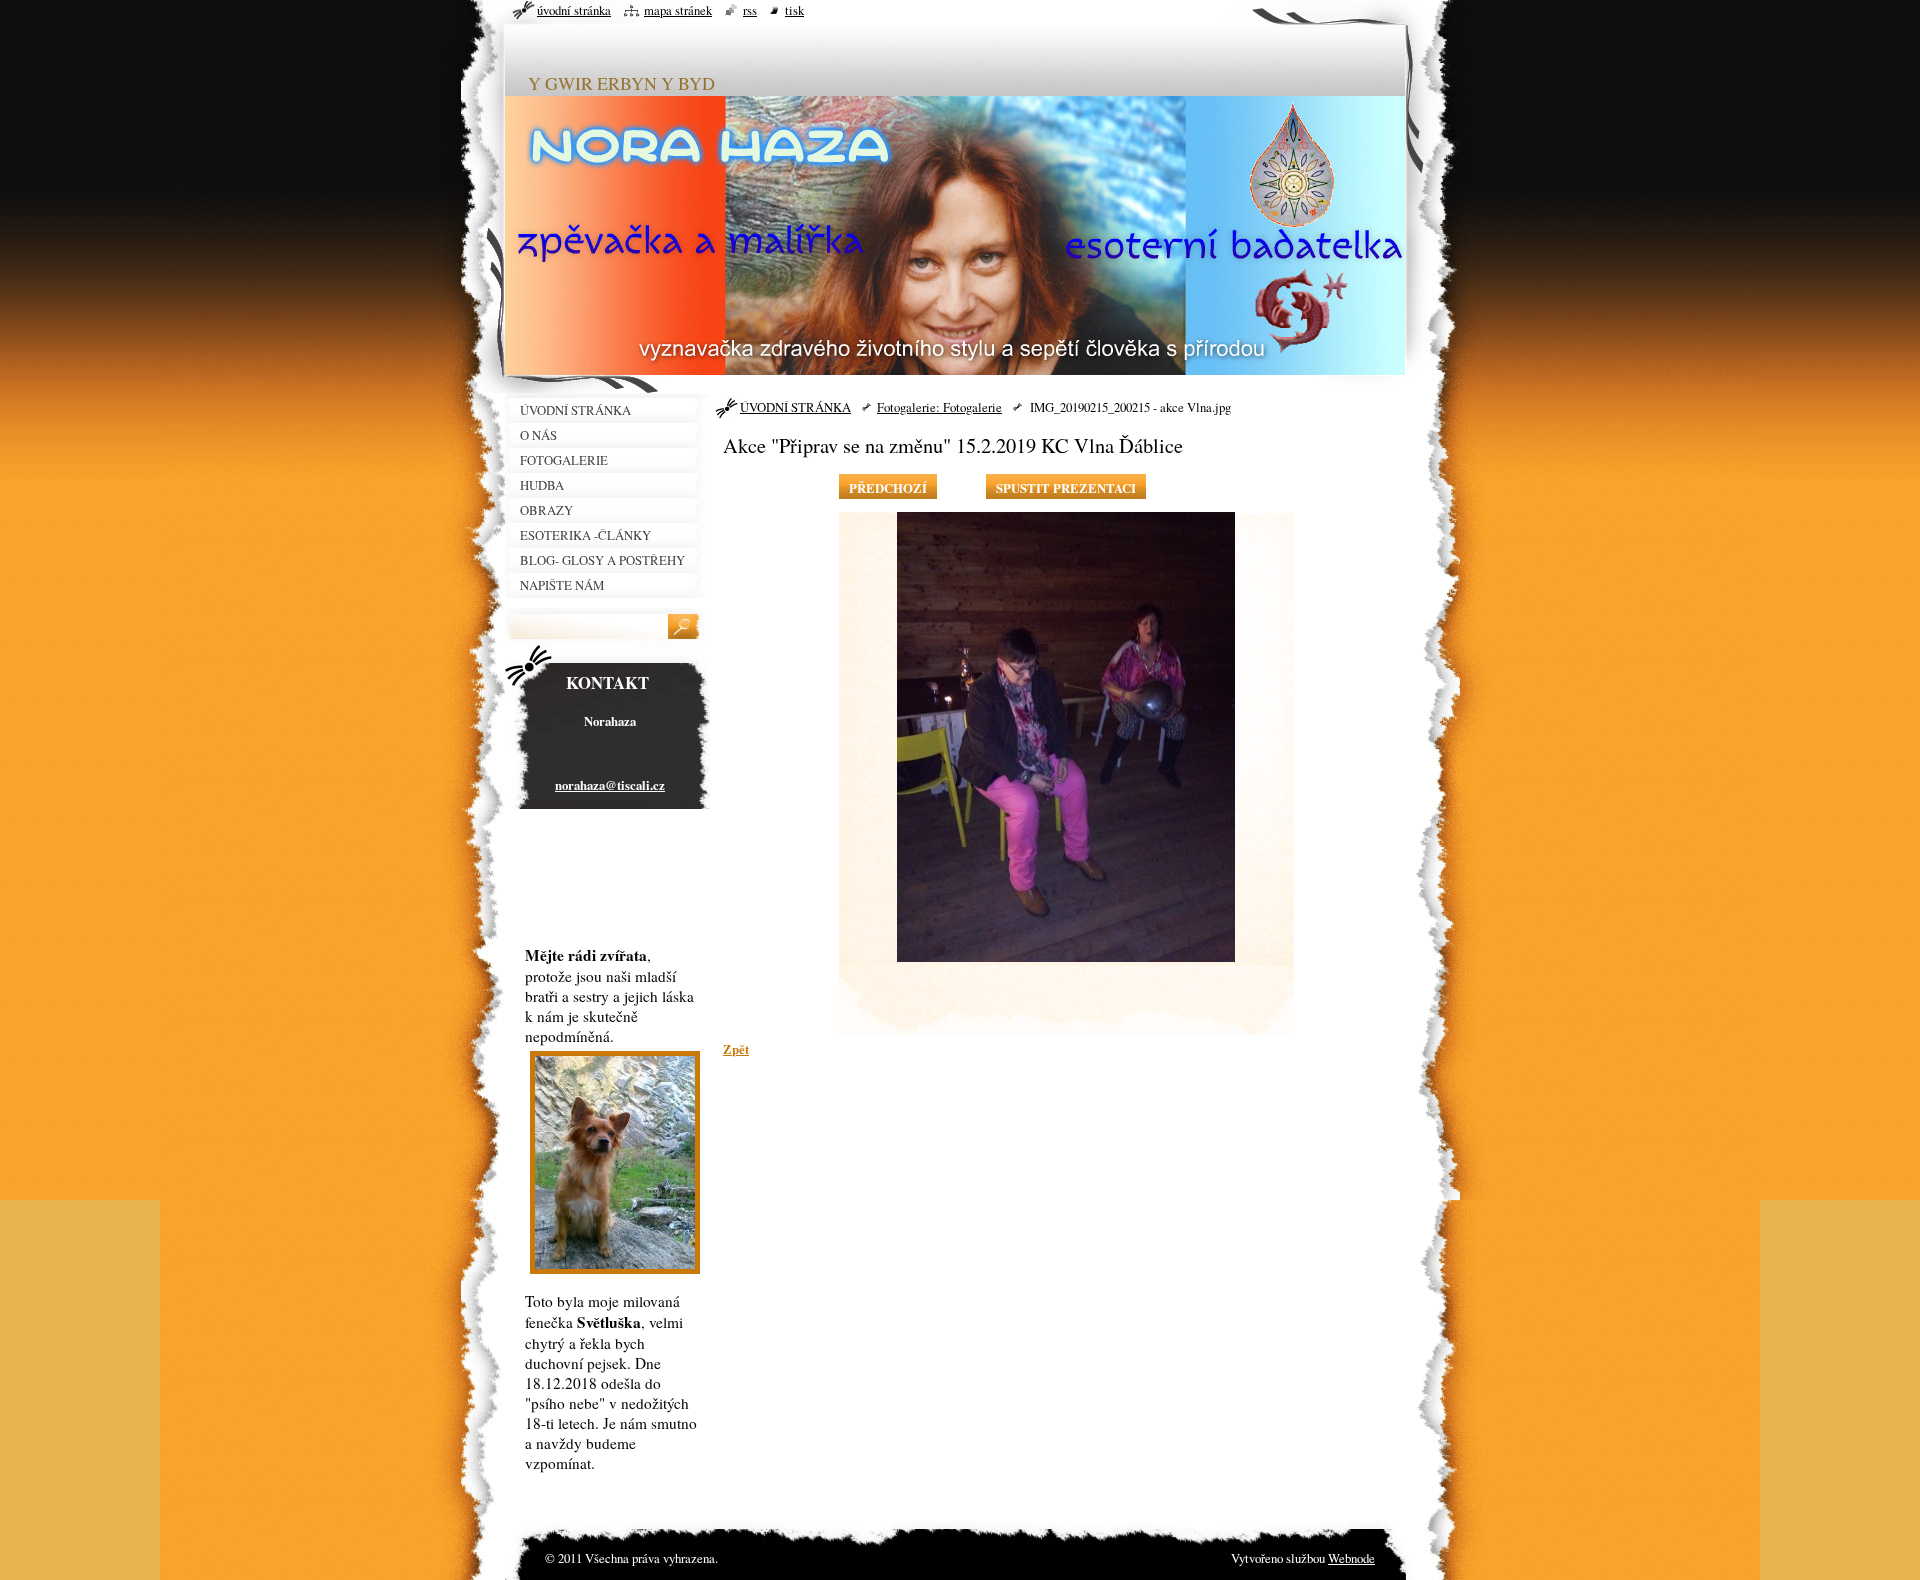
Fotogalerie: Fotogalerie (939, 407)
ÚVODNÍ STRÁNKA (795, 407)
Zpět (736, 1049)
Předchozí (888, 488)
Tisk (794, 10)
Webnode (1351, 1558)
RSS (750, 10)
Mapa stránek (678, 10)
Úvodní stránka (574, 10)
